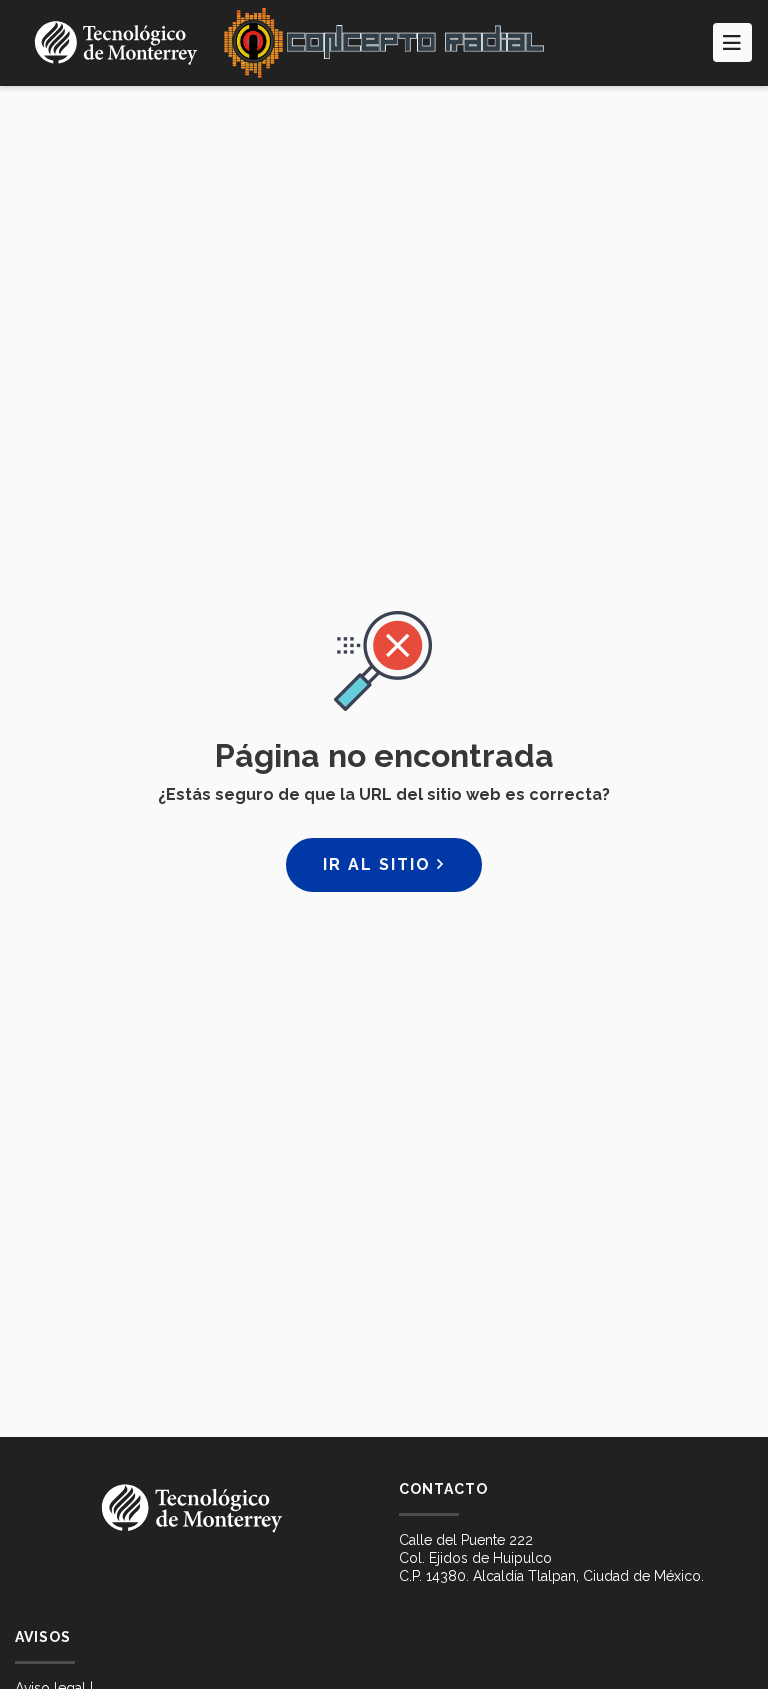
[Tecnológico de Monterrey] (116, 42)
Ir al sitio (380, 864)
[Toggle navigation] (732, 42)
